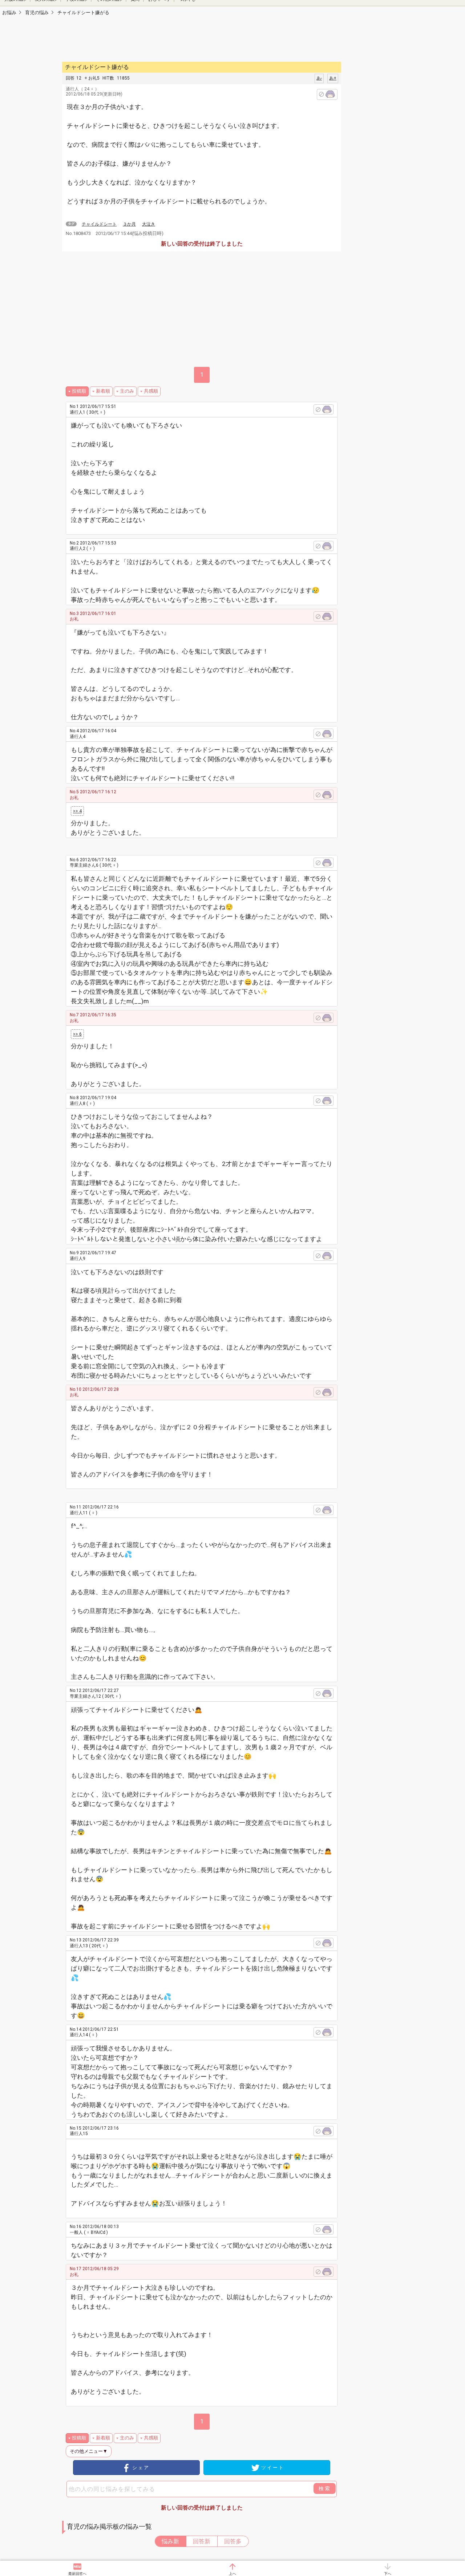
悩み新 (170, 2541)
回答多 (233, 2541)
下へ (388, 2574)
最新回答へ (77, 2574)
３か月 (129, 224)
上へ (232, 2574)
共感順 (151, 391)
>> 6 (77, 1034)
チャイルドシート (99, 224)
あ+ (333, 78)
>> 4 (77, 811)
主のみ (127, 391)
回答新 (202, 2541)
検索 (325, 2488)
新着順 (103, 391)
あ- (319, 78)
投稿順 (79, 391)
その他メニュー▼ (89, 2451)
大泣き (149, 224)
